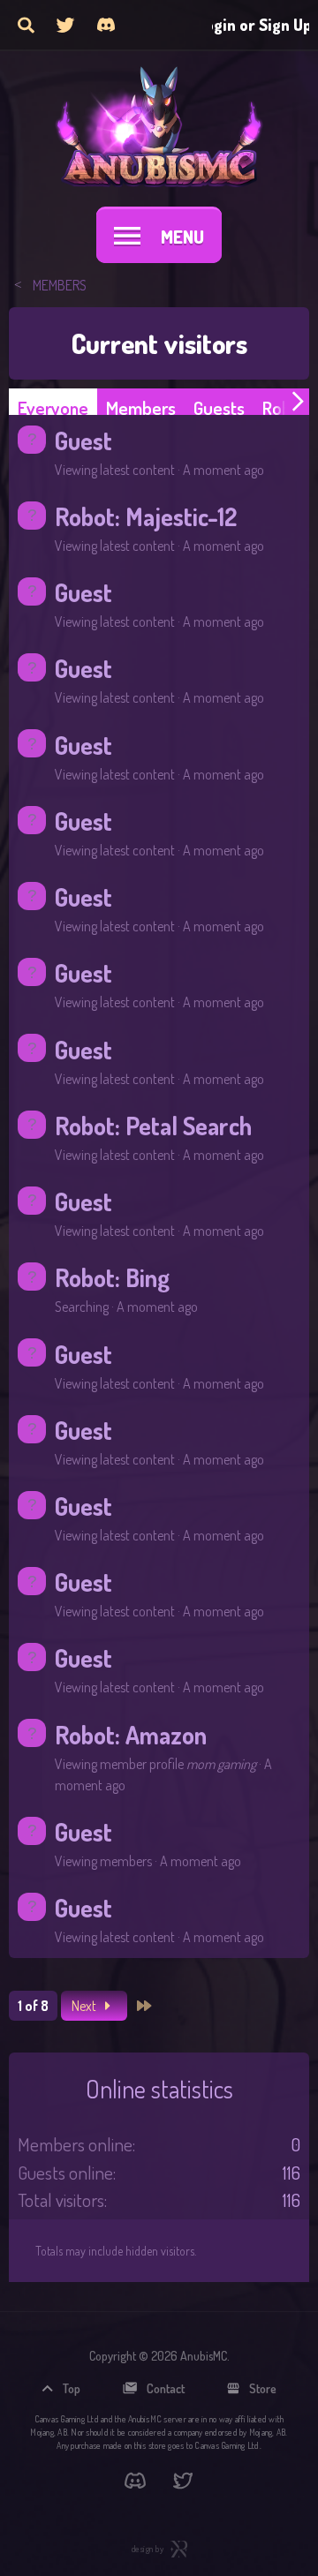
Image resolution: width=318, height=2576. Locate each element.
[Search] (26, 25)
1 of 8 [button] (33, 2006)
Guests (219, 407)
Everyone (53, 407)
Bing (148, 1277)
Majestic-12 (181, 516)
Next (85, 2006)
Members (141, 407)
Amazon (166, 1735)
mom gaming (221, 1764)
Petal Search (189, 1126)
